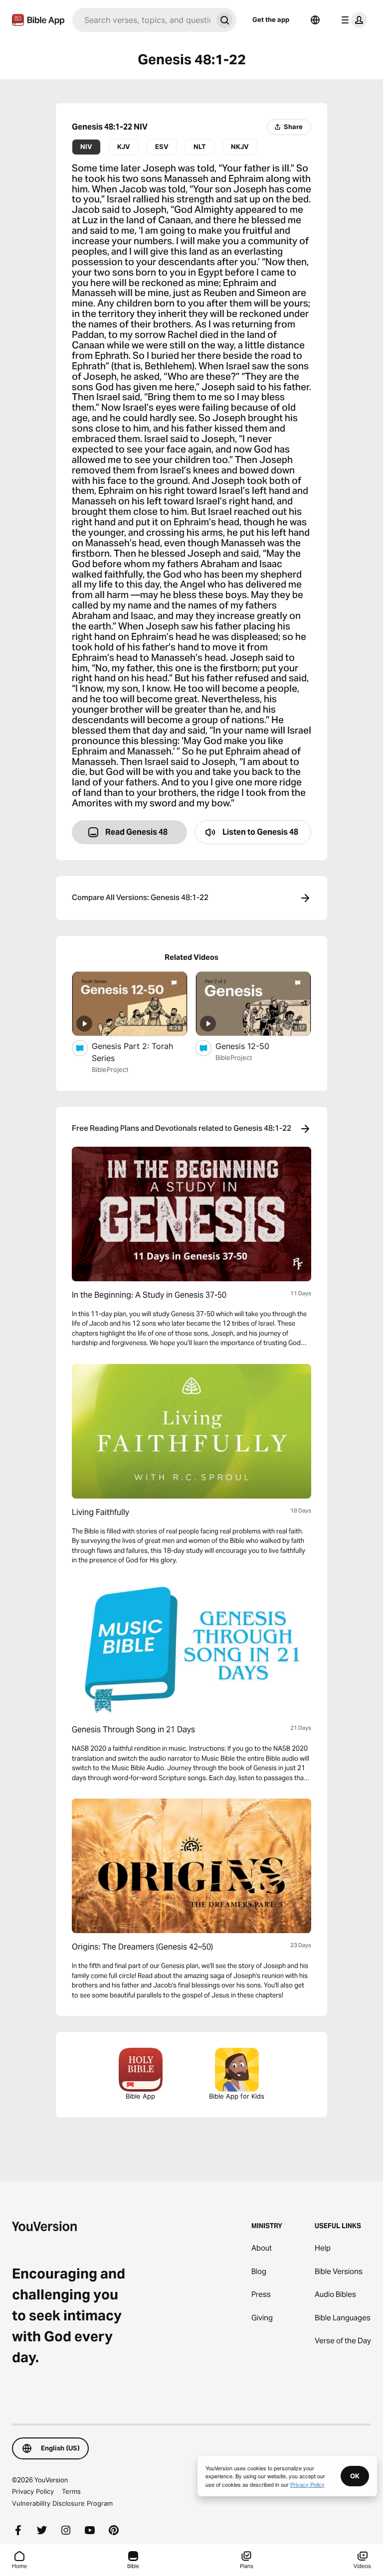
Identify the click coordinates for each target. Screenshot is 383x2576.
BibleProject (110, 1069)
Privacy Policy (33, 2491)
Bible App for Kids (237, 2096)
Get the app (271, 19)
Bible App (140, 2096)
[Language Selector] (315, 20)
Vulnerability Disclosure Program (62, 2503)
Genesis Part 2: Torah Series (132, 1052)
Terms (71, 2491)
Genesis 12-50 (252, 1046)
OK (355, 2476)
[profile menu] (352, 20)
